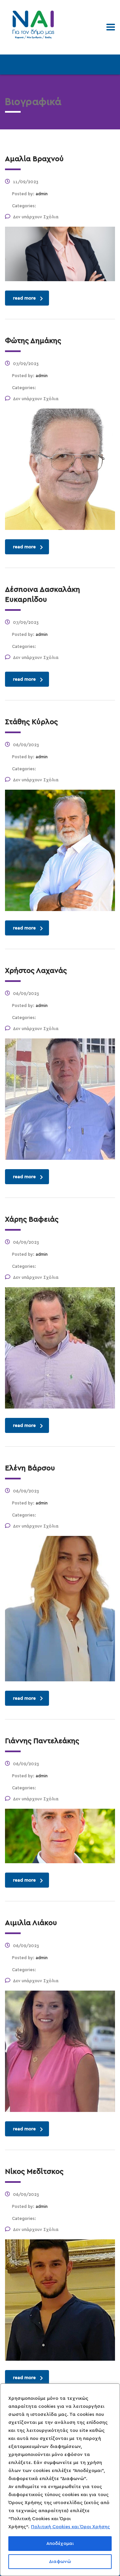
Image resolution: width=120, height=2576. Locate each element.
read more (24, 298)
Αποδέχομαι (60, 2544)
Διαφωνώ (60, 2562)
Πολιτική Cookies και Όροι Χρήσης (70, 2527)
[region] (60, 2480)
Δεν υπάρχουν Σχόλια (36, 217)
